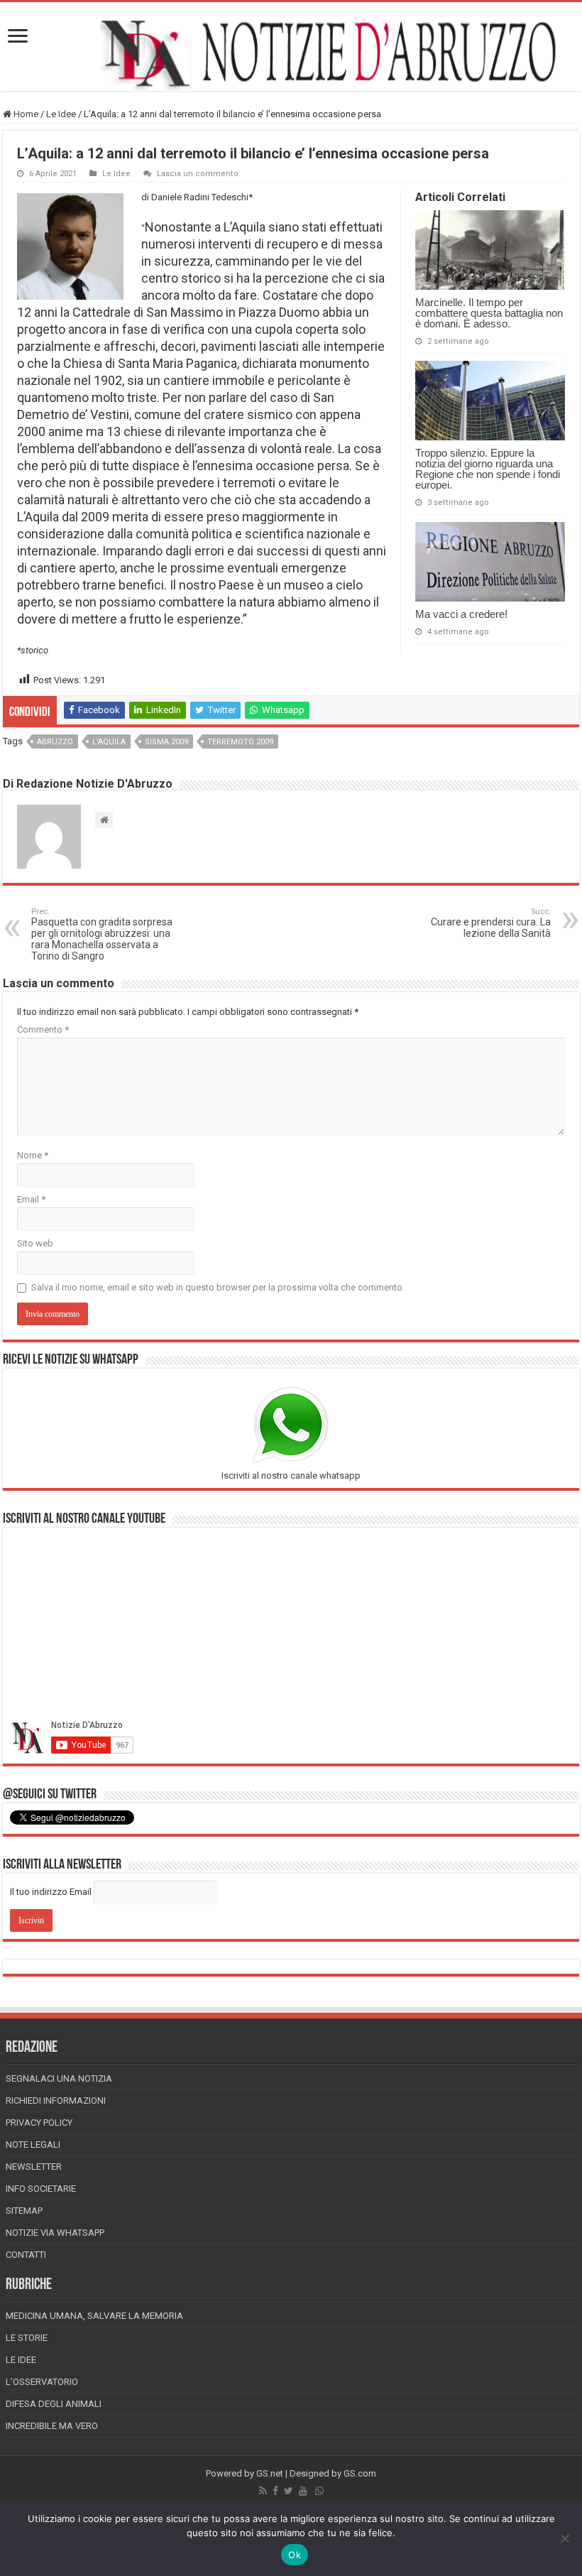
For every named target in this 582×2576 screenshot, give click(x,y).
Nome (33, 1155)
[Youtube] (303, 2491)
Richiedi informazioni (56, 2101)
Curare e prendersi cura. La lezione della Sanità (491, 923)
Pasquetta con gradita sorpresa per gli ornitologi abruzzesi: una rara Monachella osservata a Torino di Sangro (102, 934)
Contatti (26, 2255)
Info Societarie (41, 2189)
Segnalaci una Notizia (59, 2078)
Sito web (35, 1243)
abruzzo (55, 742)
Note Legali (33, 2145)
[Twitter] (289, 2491)
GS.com (360, 2473)
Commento (43, 1029)
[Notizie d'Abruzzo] (291, 54)
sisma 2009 (166, 742)
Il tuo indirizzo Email (51, 1892)
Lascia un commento (198, 174)
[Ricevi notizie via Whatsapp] (319, 2491)
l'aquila (109, 742)
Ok (295, 2555)
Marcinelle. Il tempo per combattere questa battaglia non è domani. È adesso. (489, 313)
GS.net (270, 2473)
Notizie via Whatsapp (55, 2233)
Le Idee (61, 114)
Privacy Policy (39, 2123)
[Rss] (263, 2491)
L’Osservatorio (42, 2382)
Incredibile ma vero (52, 2426)
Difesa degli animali (54, 2404)
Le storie (27, 2338)
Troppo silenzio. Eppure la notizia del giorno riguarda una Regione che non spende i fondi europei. (488, 469)
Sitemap (24, 2211)
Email (31, 1199)
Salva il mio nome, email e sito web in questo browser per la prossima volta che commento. (218, 1287)
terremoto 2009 (240, 742)
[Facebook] (275, 2491)
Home (25, 114)
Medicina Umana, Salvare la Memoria (94, 2316)
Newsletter (34, 2167)
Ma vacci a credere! (461, 614)
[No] (564, 2538)
